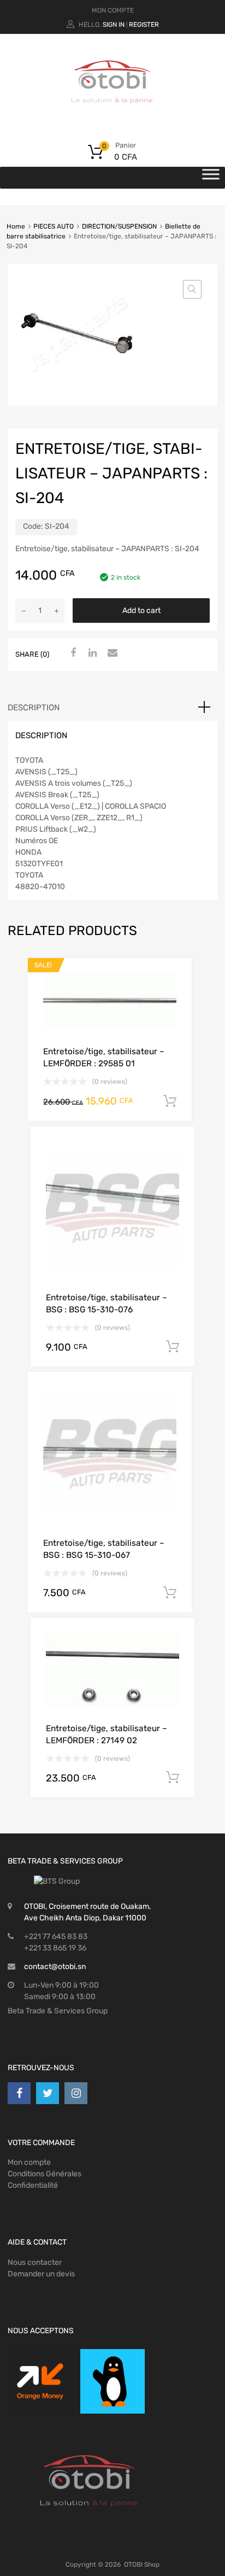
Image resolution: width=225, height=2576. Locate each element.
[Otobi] (112, 117)
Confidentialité (33, 2185)
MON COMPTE (113, 10)
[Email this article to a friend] (111, 653)
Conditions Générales (45, 2174)
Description (34, 708)
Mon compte (29, 2162)
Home (16, 226)
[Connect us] (19, 2093)
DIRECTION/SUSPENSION (119, 226)
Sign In (114, 25)
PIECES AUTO (54, 226)
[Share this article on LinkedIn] (91, 653)
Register (144, 25)
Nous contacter (35, 2262)
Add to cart (141, 611)
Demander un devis (41, 2274)
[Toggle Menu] (211, 178)
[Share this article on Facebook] (72, 653)
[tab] (112, 708)
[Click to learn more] (40, 2382)
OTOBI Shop (142, 2565)
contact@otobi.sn (55, 1967)
